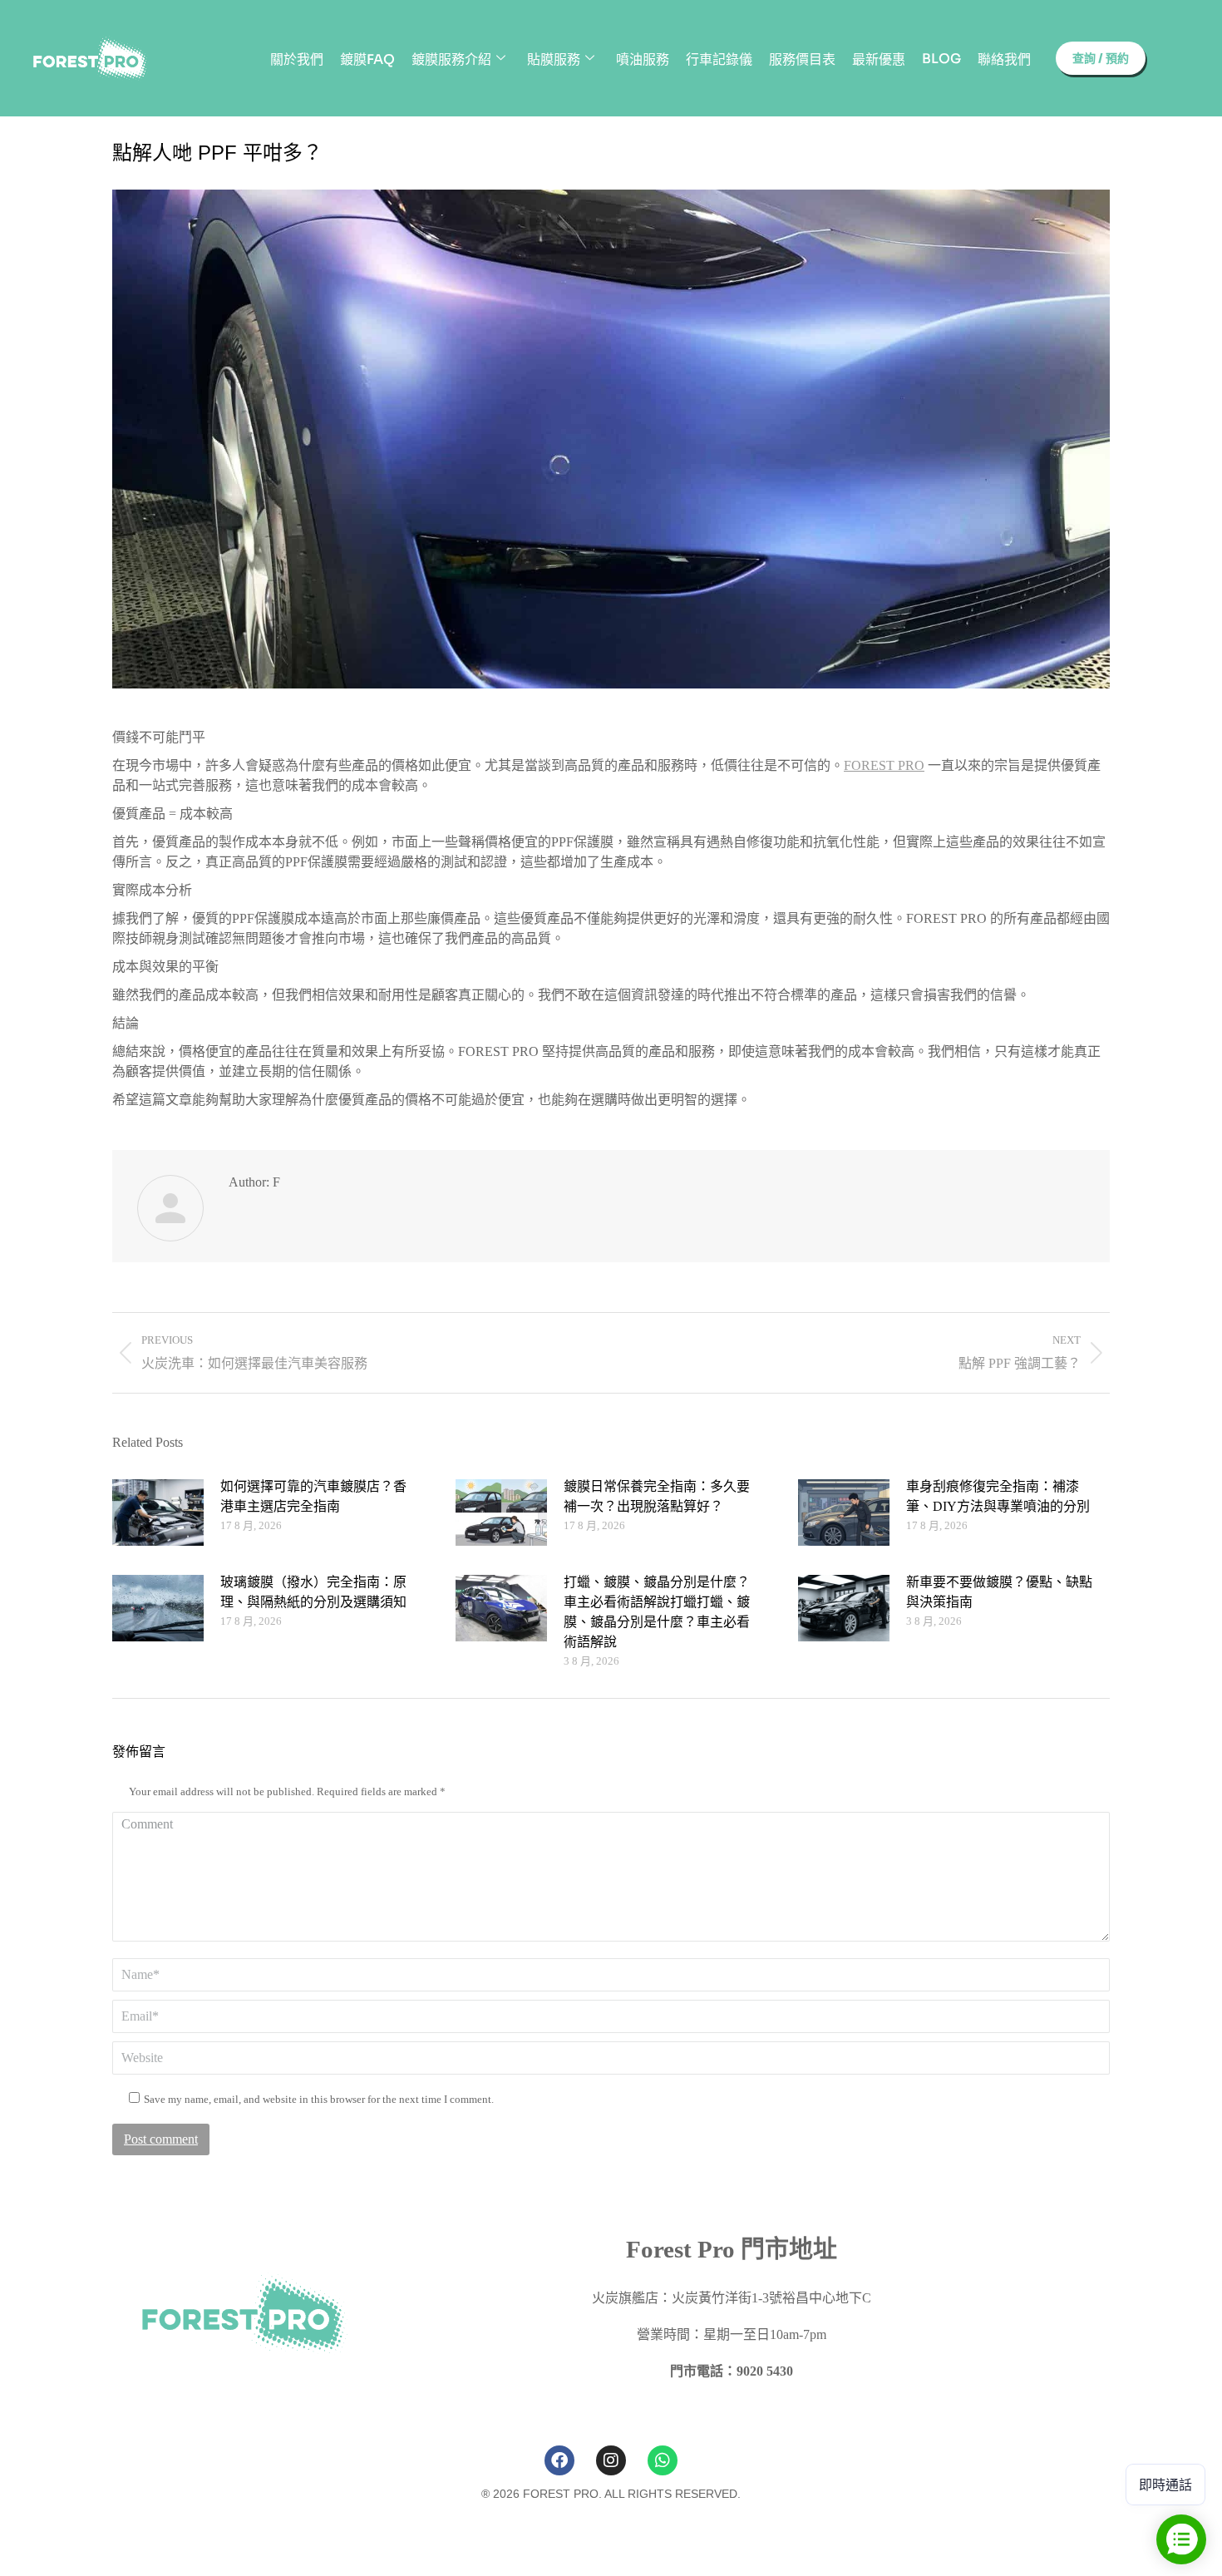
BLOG (941, 59)
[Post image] (158, 1513)
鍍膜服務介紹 (451, 59)
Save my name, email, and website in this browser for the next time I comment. (319, 2099)
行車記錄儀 (719, 59)
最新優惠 (879, 59)
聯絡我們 (1004, 59)
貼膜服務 (554, 59)
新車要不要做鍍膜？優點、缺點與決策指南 (999, 1592)
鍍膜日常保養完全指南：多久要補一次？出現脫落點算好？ (657, 1496)
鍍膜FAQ (367, 59)
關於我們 (297, 59)
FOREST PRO (884, 765)
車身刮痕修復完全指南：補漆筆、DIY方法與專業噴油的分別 (998, 1496)
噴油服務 (643, 59)
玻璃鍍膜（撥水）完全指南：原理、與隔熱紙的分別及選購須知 (313, 1592)
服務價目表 (802, 59)
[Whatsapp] (663, 2460)
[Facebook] (559, 2460)
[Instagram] (611, 2460)
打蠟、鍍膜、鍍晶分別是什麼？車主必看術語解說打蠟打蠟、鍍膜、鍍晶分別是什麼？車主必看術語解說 (657, 1612)
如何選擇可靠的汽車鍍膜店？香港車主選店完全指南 (313, 1496)
